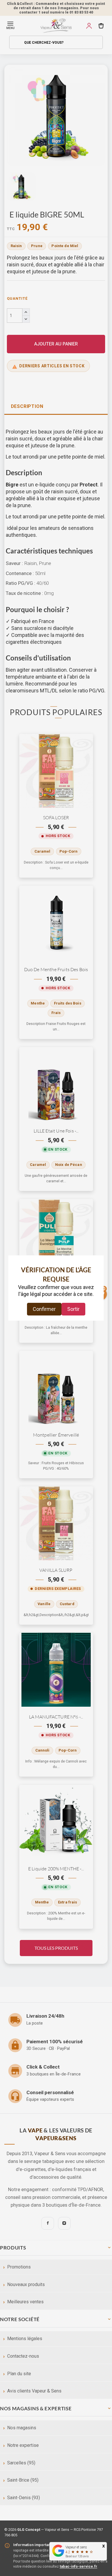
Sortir (73, 1309)
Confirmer (44, 1309)
